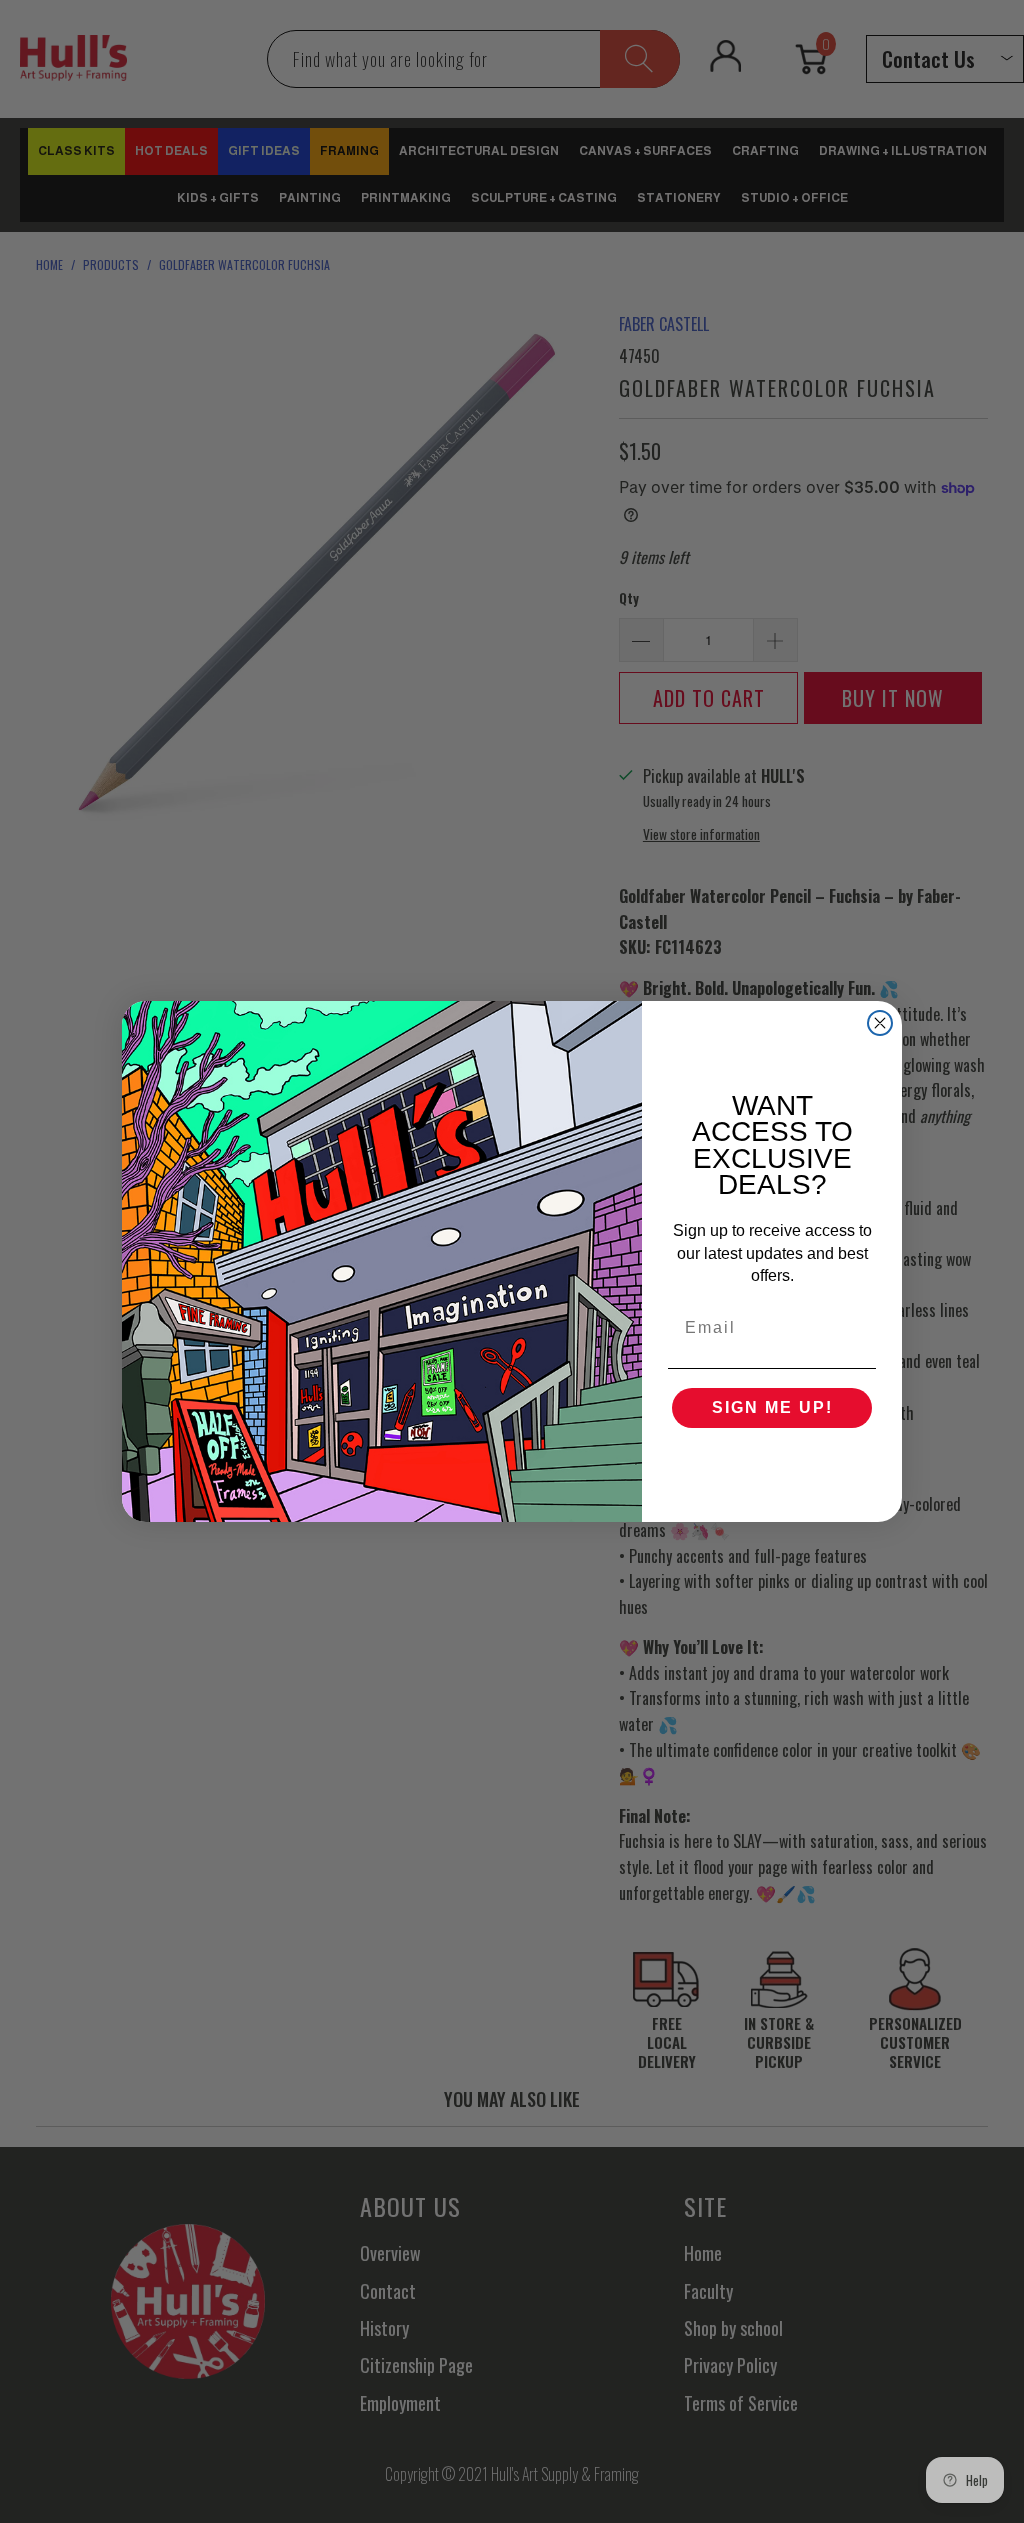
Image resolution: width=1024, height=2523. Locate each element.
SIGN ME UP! (772, 1407)
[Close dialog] (880, 1023)
